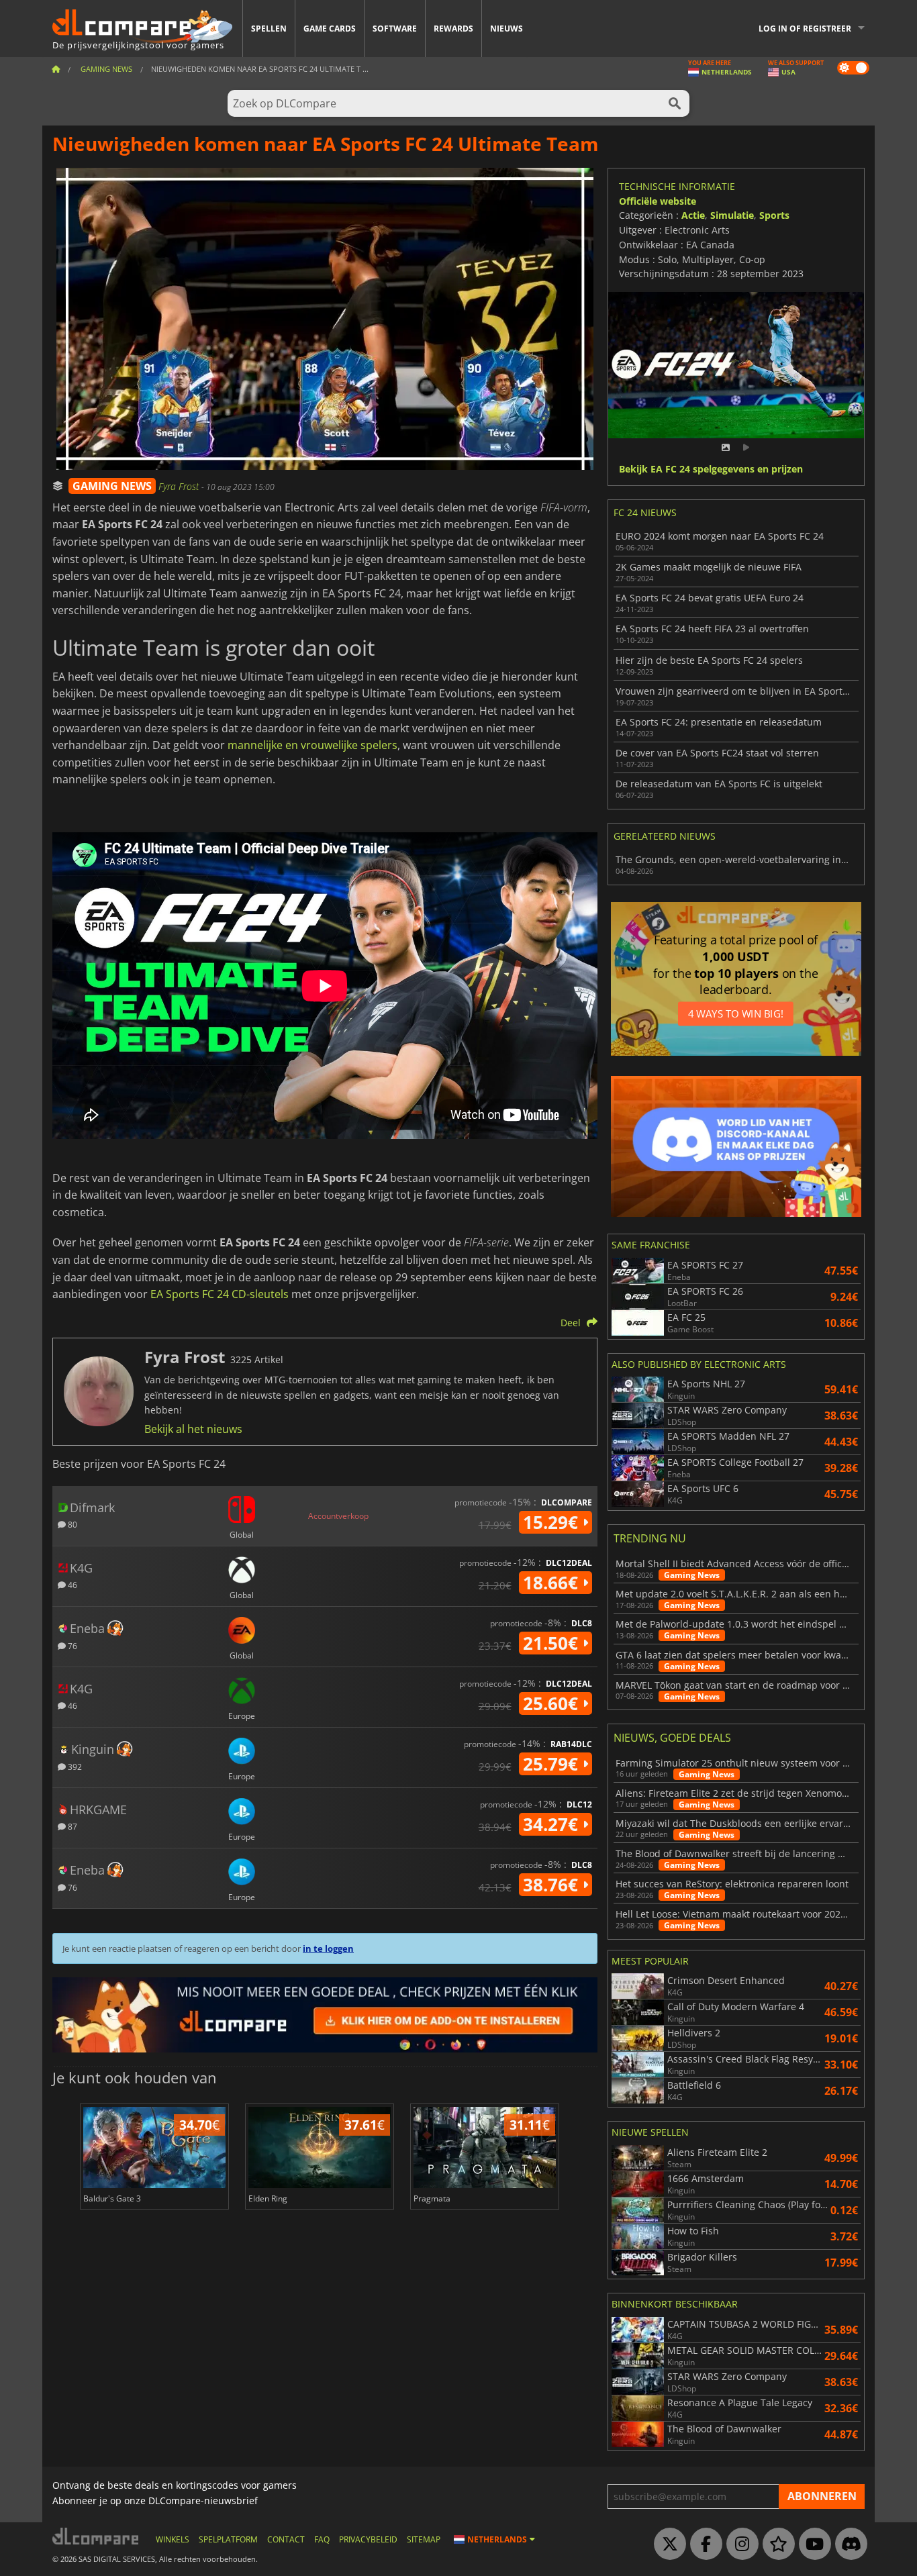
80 (71, 1524)
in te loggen (328, 1948)
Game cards (330, 29)
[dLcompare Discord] (848, 2544)
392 (74, 1766)
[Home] (56, 69)
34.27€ (553, 1824)
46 (71, 1584)
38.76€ (553, 1885)
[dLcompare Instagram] (739, 2544)
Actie (693, 215)
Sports (774, 215)
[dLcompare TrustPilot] (775, 2544)
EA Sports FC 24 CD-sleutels (220, 1294)
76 (71, 1645)
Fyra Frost (180, 486)
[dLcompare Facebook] (703, 2544)
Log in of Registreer (805, 29)
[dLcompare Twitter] (667, 2544)
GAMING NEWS (112, 486)
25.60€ (553, 1703)
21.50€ (553, 1643)
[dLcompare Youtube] (812, 2544)
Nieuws (506, 29)
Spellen (269, 29)
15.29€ (553, 1522)
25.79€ (553, 1764)
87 (71, 1826)
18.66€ (553, 1583)
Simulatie (732, 215)
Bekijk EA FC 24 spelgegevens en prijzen (711, 469)
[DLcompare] (96, 2536)
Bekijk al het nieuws (193, 1429)
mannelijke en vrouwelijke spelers (312, 745)
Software (395, 29)
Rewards (453, 29)
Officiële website (658, 201)
